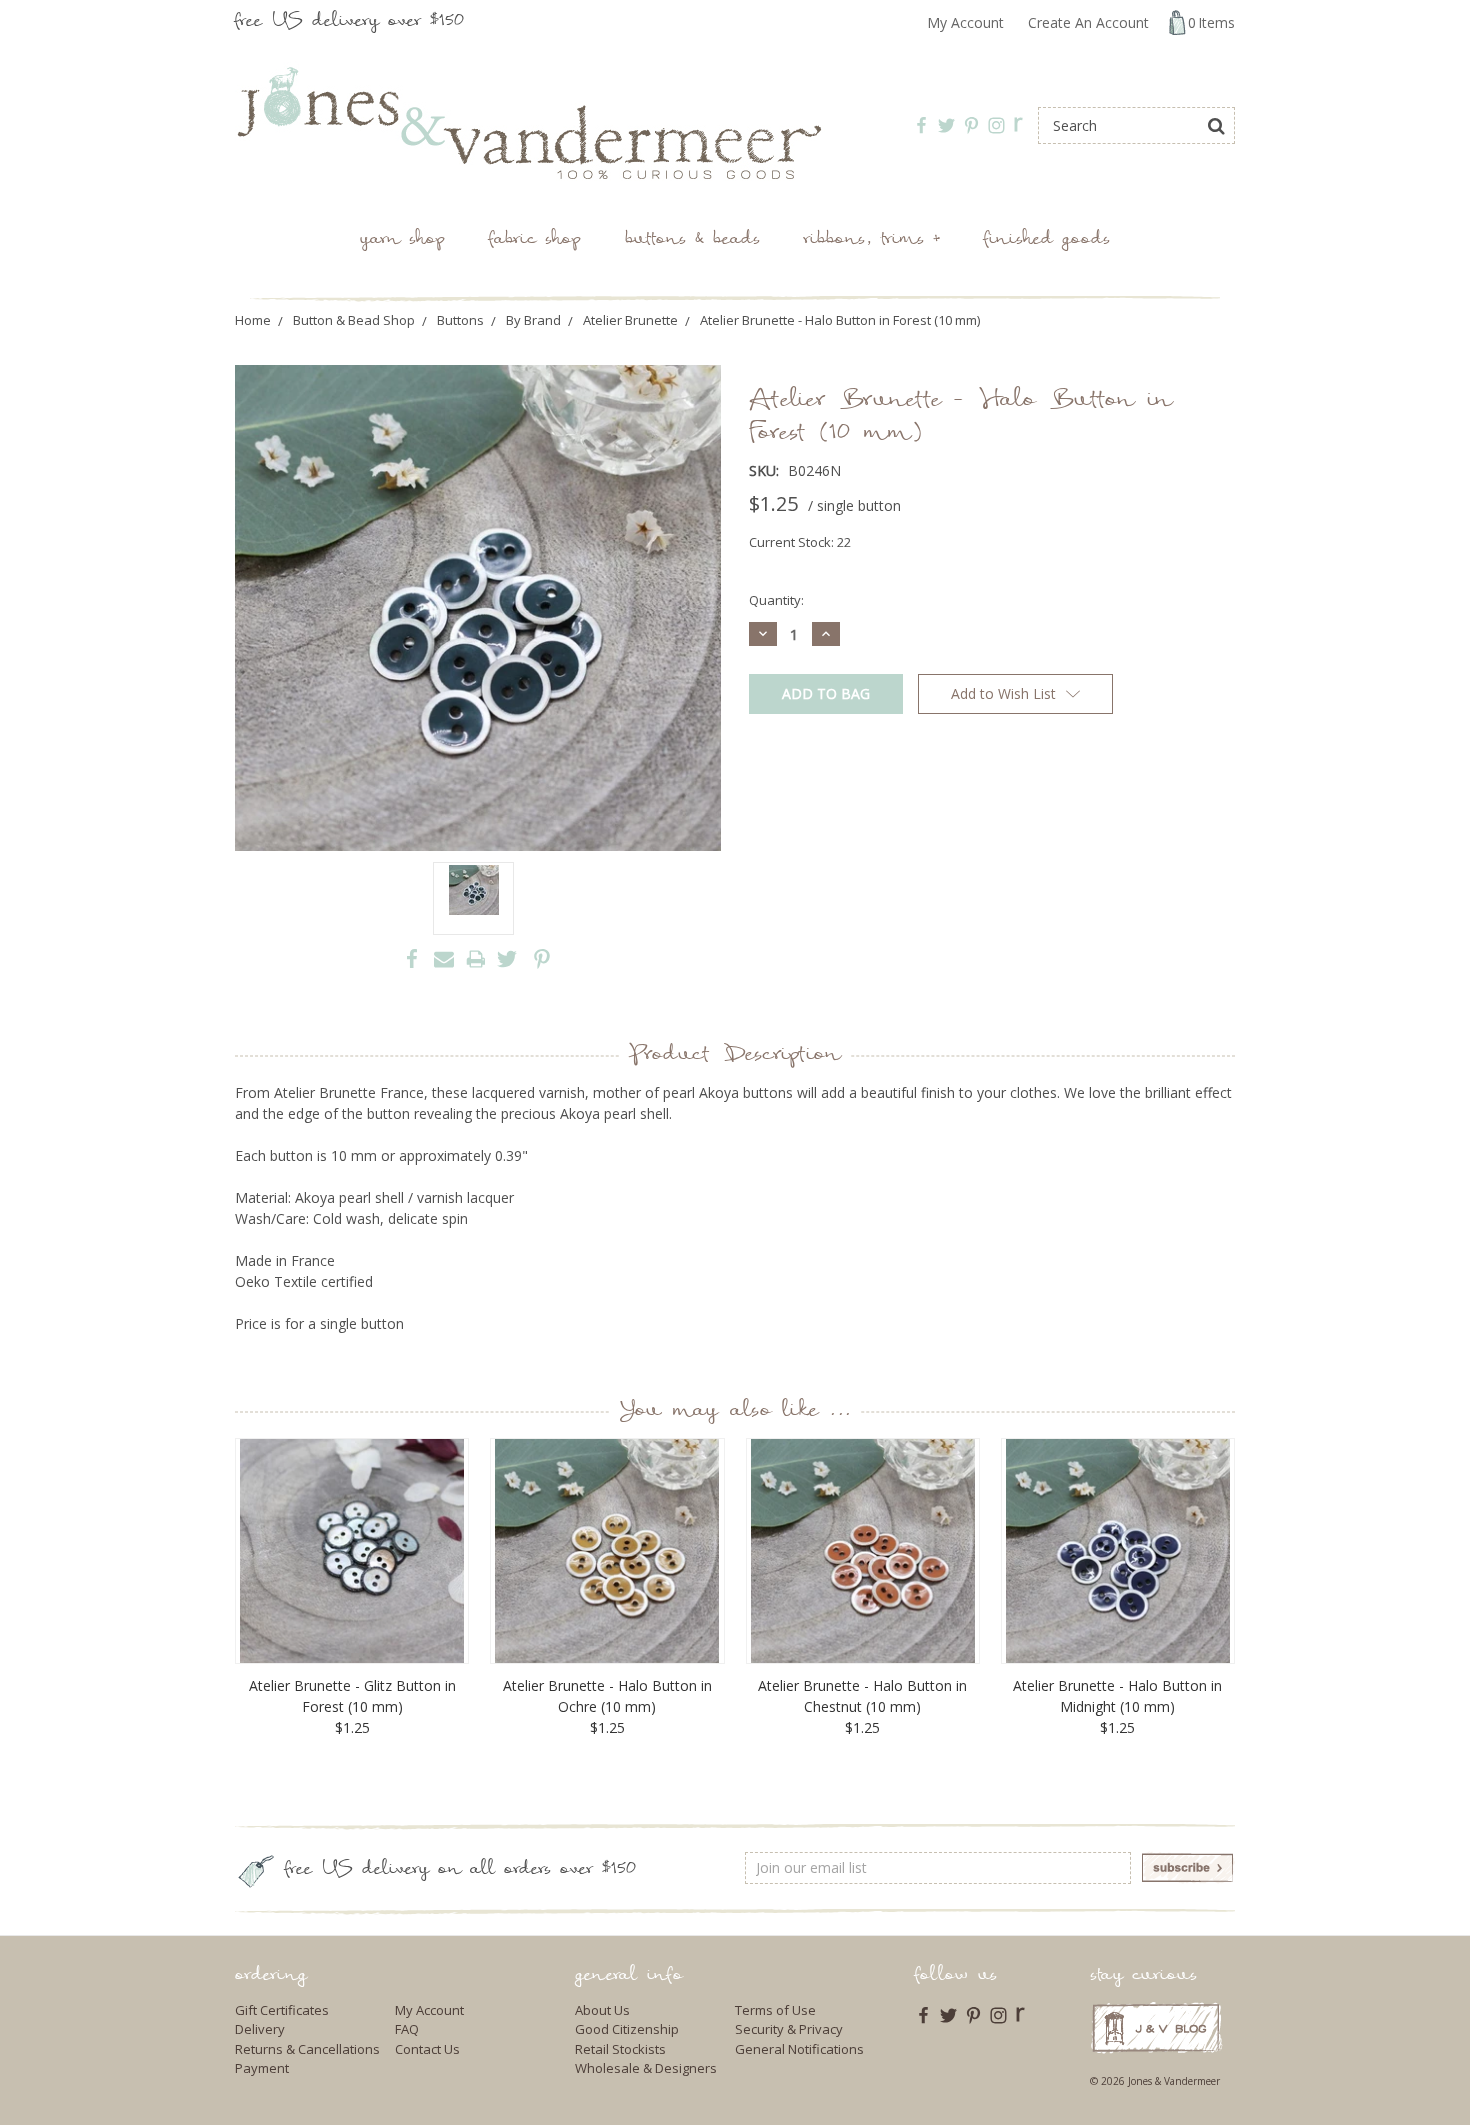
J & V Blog (1156, 2027)
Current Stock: (800, 542)
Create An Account (1088, 22)
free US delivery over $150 (349, 22)
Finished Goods (1047, 240)
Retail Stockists (620, 2049)
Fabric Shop (535, 240)
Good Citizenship (627, 2029)
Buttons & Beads (692, 240)
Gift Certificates (282, 2010)
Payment (262, 2068)
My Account (965, 22)
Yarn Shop (402, 240)
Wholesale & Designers (646, 2068)
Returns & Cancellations (307, 2049)
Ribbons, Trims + (872, 240)
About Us (602, 2010)
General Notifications (799, 2049)
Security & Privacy (789, 2029)
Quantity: (776, 600)
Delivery (260, 2029)
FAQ (407, 2029)
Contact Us (427, 2049)
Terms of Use (775, 2010)
